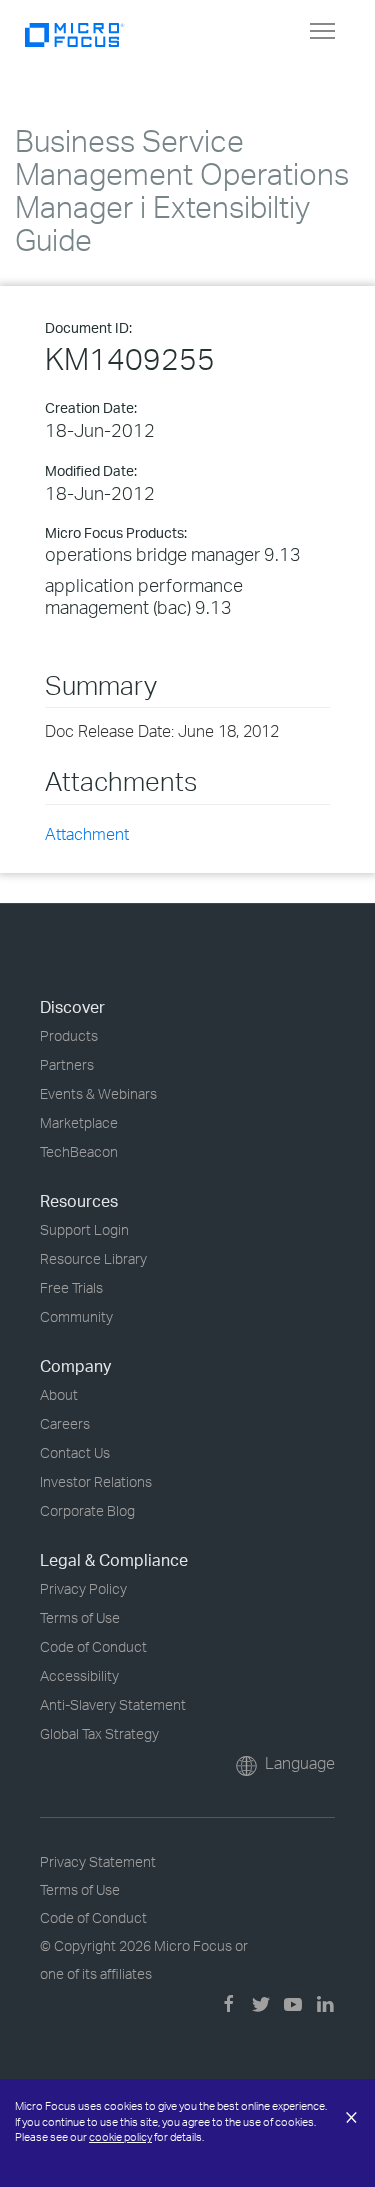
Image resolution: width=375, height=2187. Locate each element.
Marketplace (79, 1122)
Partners (67, 1064)
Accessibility (79, 1675)
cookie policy (120, 2137)
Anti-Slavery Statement (113, 1704)
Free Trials (71, 1287)
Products (69, 1035)
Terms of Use (80, 1617)
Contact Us (75, 1452)
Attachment (87, 834)
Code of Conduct (93, 1646)
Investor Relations (96, 1481)
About (59, 1394)
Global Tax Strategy (99, 1733)
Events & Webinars (98, 1093)
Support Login (84, 1229)
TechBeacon (79, 1151)
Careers (65, 1423)
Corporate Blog (87, 1510)
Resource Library (93, 1258)
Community (76, 1316)
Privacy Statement (98, 1861)
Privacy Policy (83, 1588)
